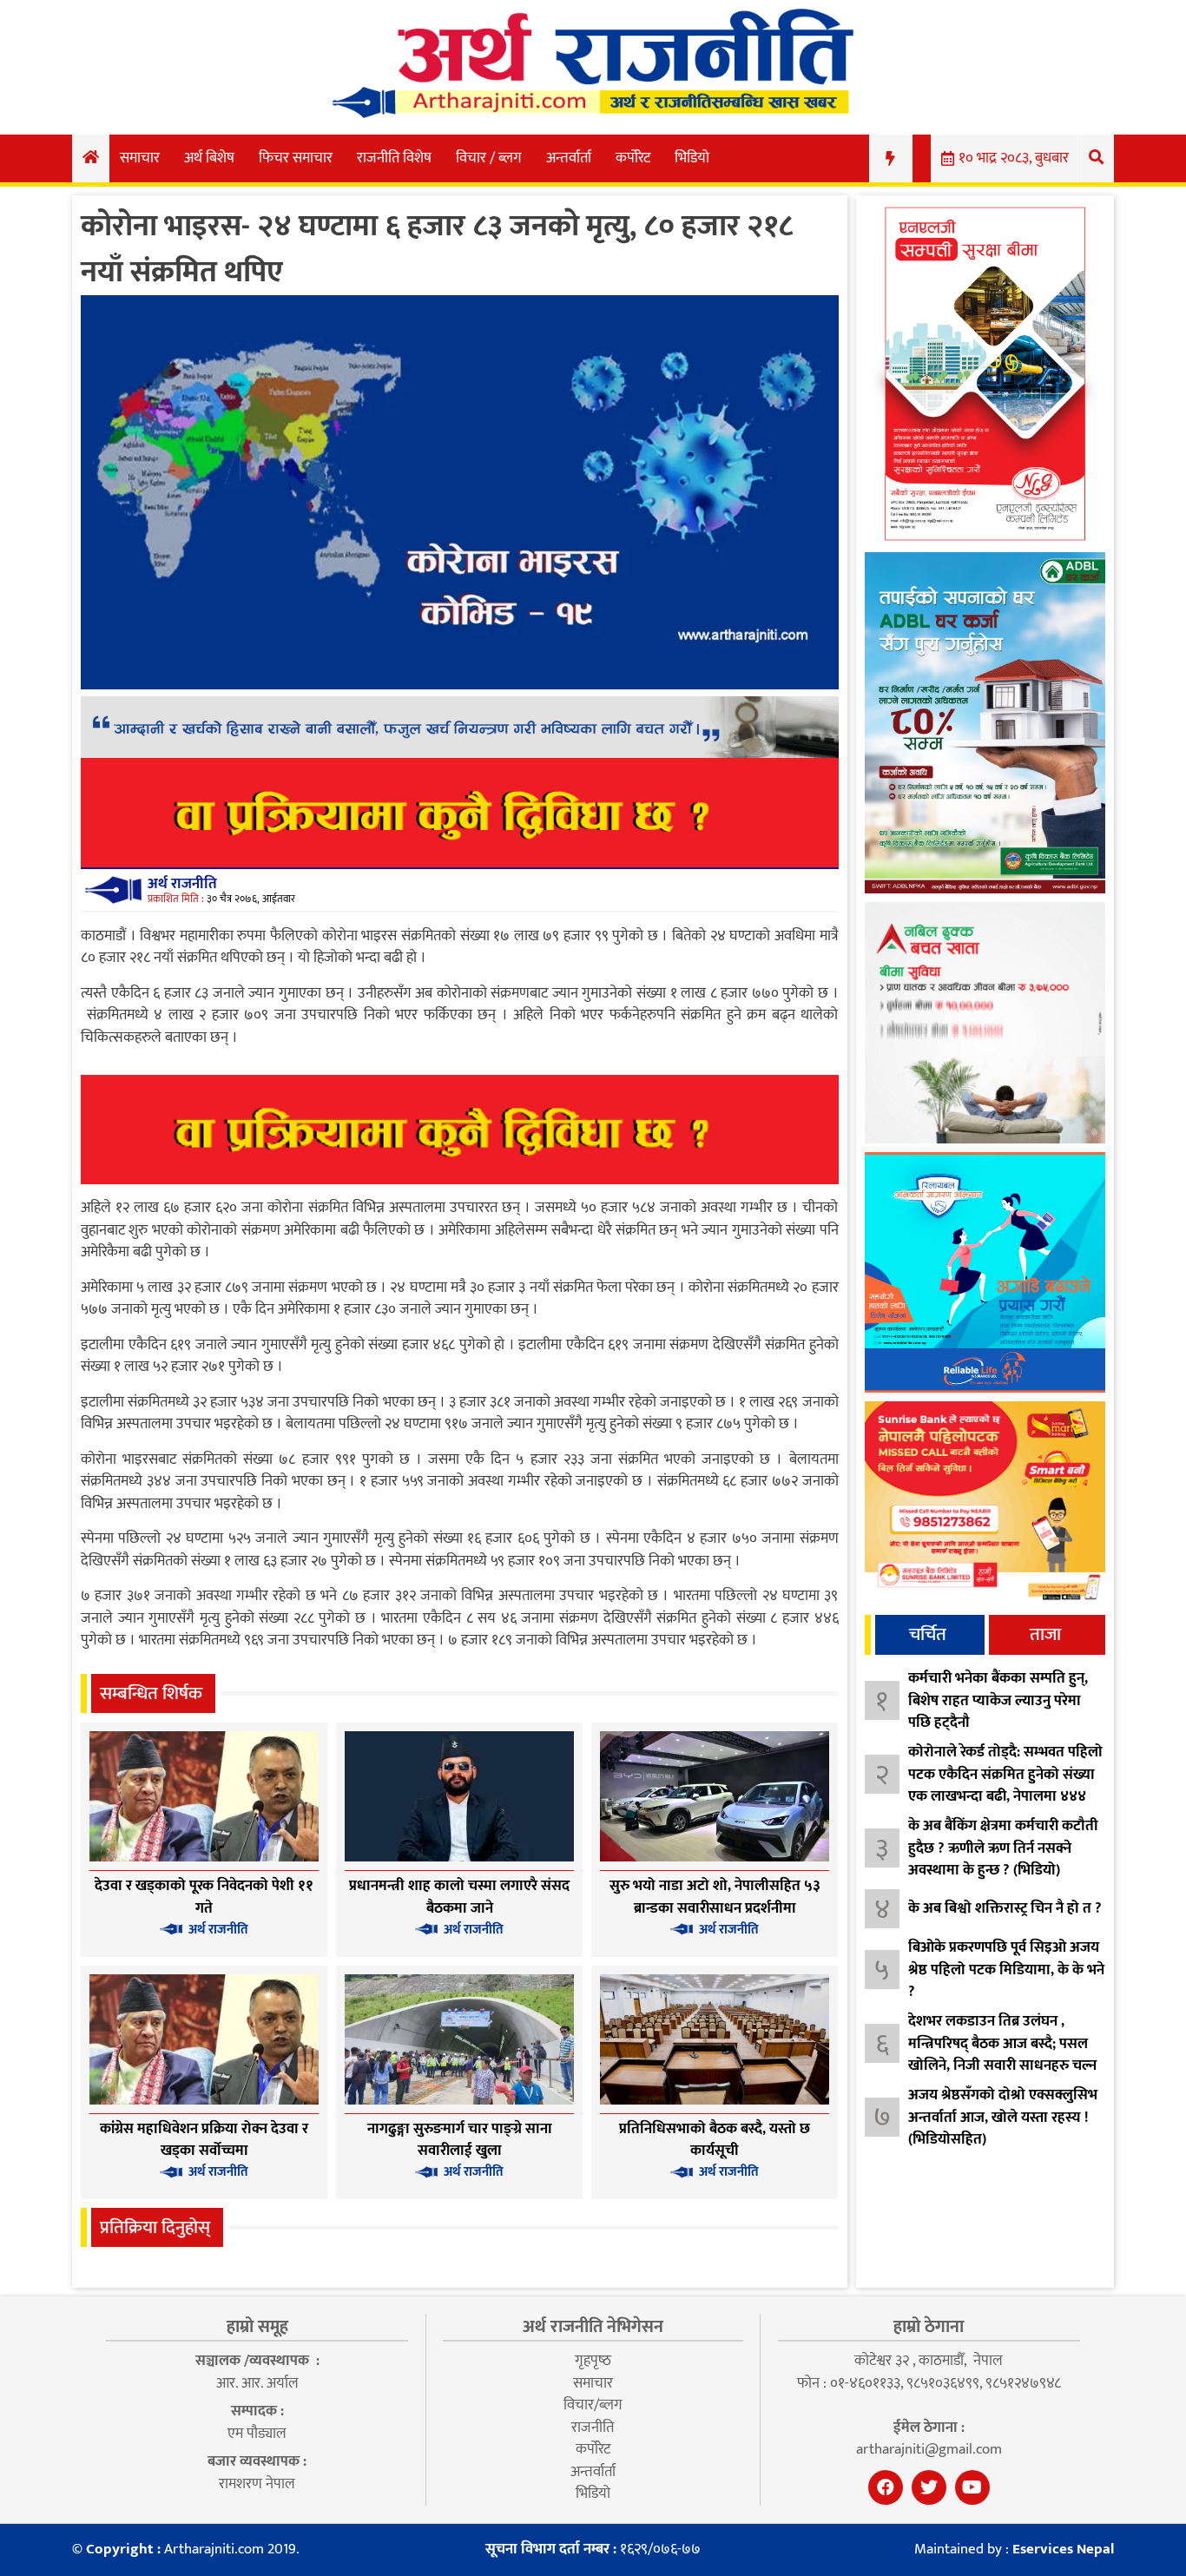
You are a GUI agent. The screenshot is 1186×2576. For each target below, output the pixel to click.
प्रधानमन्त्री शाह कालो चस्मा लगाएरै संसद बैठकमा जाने (459, 1897)
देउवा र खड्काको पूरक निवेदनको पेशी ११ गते (204, 1897)
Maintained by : (1014, 2550)
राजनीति (593, 2428)
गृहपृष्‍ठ (593, 2361)
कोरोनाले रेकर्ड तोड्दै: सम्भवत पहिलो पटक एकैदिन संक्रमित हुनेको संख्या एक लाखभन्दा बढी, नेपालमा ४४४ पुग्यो (1005, 1785)
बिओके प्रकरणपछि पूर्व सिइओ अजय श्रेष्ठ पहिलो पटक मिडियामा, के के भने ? (1006, 1970)
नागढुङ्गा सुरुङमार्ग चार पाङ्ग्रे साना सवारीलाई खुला (460, 2140)
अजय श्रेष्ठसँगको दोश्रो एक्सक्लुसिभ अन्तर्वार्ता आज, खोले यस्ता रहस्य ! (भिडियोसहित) (1003, 2117)
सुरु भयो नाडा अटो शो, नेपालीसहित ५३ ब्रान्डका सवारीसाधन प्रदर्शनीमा (715, 1897)
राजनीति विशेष (394, 158)
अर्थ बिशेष (209, 158)
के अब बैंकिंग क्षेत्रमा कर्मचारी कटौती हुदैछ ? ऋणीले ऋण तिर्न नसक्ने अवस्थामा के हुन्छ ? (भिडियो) (1003, 1848)
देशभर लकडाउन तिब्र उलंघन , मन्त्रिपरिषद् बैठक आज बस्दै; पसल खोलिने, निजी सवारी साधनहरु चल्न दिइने (1002, 2055)
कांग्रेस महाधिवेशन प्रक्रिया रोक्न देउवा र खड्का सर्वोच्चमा (204, 2140)
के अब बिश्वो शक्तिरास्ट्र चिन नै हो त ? (1005, 1908)
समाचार (140, 158)
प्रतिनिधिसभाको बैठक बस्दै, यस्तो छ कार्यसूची (715, 2140)
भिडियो (692, 158)
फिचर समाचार (296, 158)
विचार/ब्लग (593, 2405)
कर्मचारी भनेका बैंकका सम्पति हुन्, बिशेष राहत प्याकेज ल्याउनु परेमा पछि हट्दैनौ (998, 1700)
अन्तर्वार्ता (569, 158)
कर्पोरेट (633, 158)
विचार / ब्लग (489, 158)
